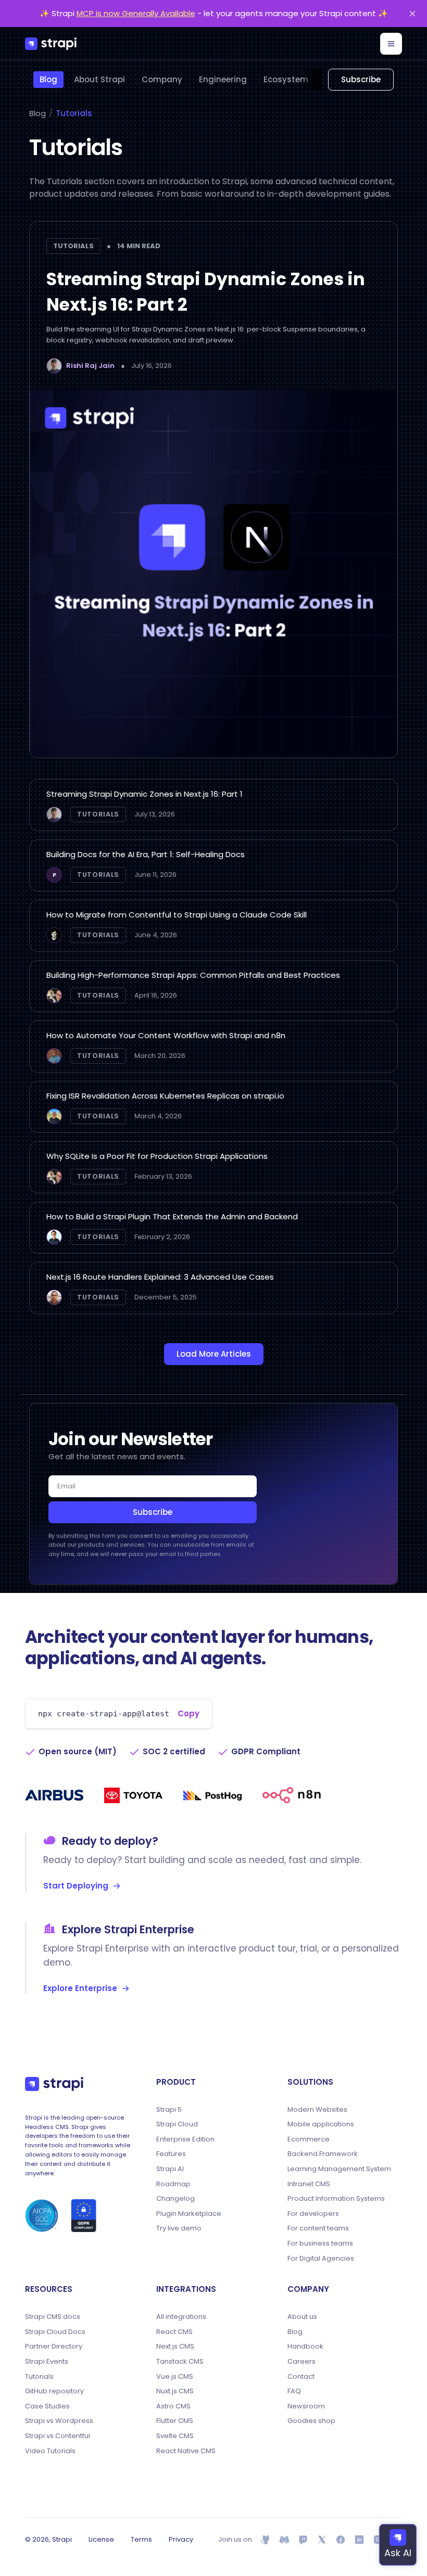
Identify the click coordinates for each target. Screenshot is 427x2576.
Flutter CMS (175, 2421)
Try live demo (179, 2228)
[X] (322, 2540)
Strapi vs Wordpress (59, 2421)
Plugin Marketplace (189, 2214)
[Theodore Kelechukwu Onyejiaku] (54, 1056)
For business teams (320, 2243)
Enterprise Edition (185, 2139)
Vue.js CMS (175, 2377)
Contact (301, 2377)
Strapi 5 (169, 2110)
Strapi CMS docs (53, 2317)
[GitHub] (266, 2540)
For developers (313, 2214)
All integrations (181, 2317)
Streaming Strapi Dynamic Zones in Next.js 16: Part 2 (206, 292)
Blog (48, 79)
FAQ (294, 2391)
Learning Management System (339, 2169)
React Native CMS (186, 2451)
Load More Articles (214, 1354)
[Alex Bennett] (54, 996)
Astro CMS (173, 2406)
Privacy (181, 2539)
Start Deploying (76, 1886)
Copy (189, 1713)
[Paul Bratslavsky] (54, 935)
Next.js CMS (175, 2347)
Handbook (305, 2347)
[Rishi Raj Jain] (54, 366)
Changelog (175, 2199)
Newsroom (306, 2406)
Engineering (223, 79)
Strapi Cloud (177, 2124)
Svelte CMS (175, 2436)
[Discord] (284, 2540)
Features (171, 2154)
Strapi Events (47, 2362)
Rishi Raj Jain (90, 366)
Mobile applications (321, 2124)
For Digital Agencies (321, 2259)
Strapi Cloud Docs (55, 2332)
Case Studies (47, 2406)
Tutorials (74, 113)
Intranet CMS (309, 2184)
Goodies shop (311, 2421)
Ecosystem (286, 79)
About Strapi (99, 79)
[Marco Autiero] (54, 1237)
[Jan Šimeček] (54, 1116)
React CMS (174, 2332)
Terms (141, 2539)
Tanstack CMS (180, 2362)
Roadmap (173, 2184)
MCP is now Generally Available (136, 13)
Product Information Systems (336, 2199)
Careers (302, 2362)
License (101, 2539)
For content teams (318, 2228)
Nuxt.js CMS (175, 2391)
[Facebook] (341, 2540)
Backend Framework (323, 2154)
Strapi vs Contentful (58, 2436)
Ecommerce (309, 2139)
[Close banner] (412, 14)
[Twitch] (303, 2540)
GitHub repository (54, 2391)
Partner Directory (54, 2347)
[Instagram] (378, 2540)
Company (162, 79)
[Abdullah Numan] (54, 1297)
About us (302, 2317)
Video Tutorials (50, 2451)
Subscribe (361, 79)
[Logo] (51, 44)
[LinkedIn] (359, 2540)
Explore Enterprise (80, 1988)
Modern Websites (317, 2110)
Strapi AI (170, 2169)
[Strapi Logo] (54, 2084)
